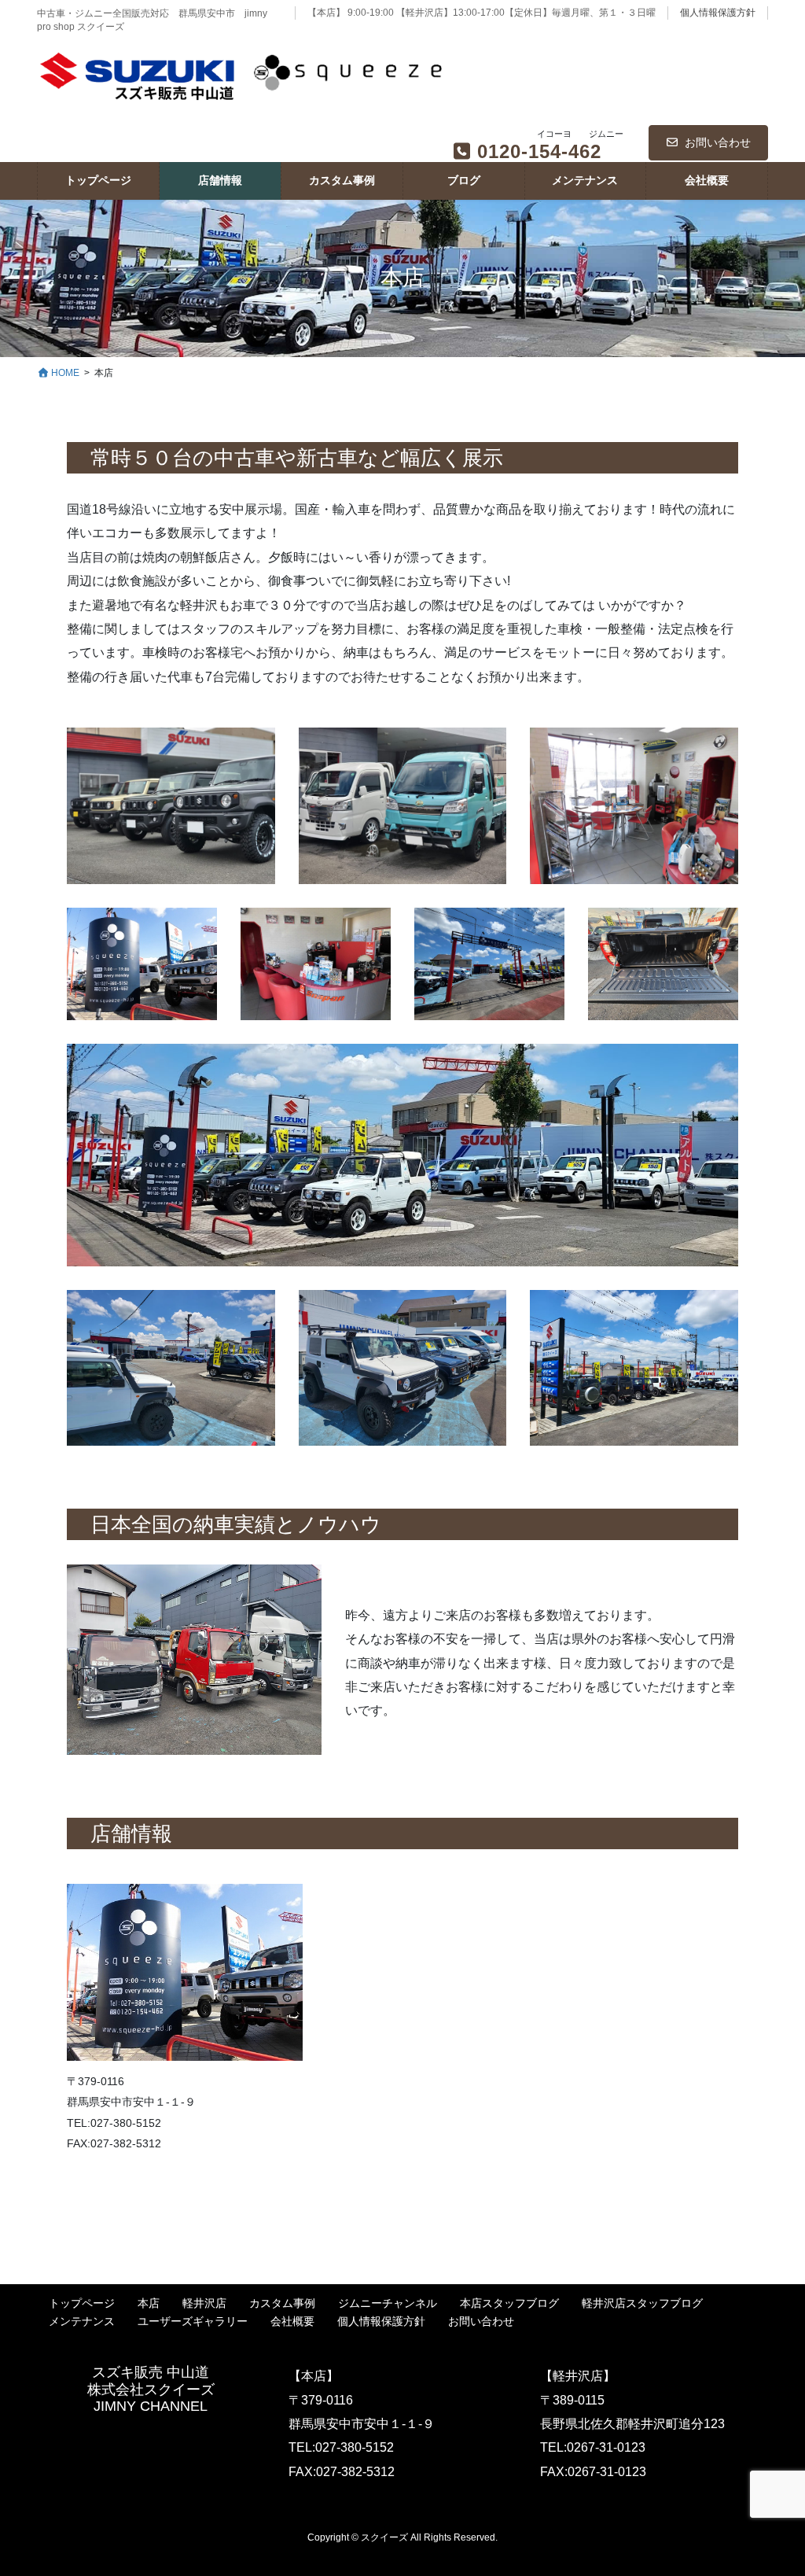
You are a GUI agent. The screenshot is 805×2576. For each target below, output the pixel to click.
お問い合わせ (718, 142)
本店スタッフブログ (509, 2303)
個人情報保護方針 (718, 13)
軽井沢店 (204, 2303)
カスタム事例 (282, 2303)
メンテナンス (82, 2321)
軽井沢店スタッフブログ (642, 2303)
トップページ (82, 2303)
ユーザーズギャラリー (193, 2321)
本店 (149, 2303)
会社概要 (292, 2321)
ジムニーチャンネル (388, 2303)
